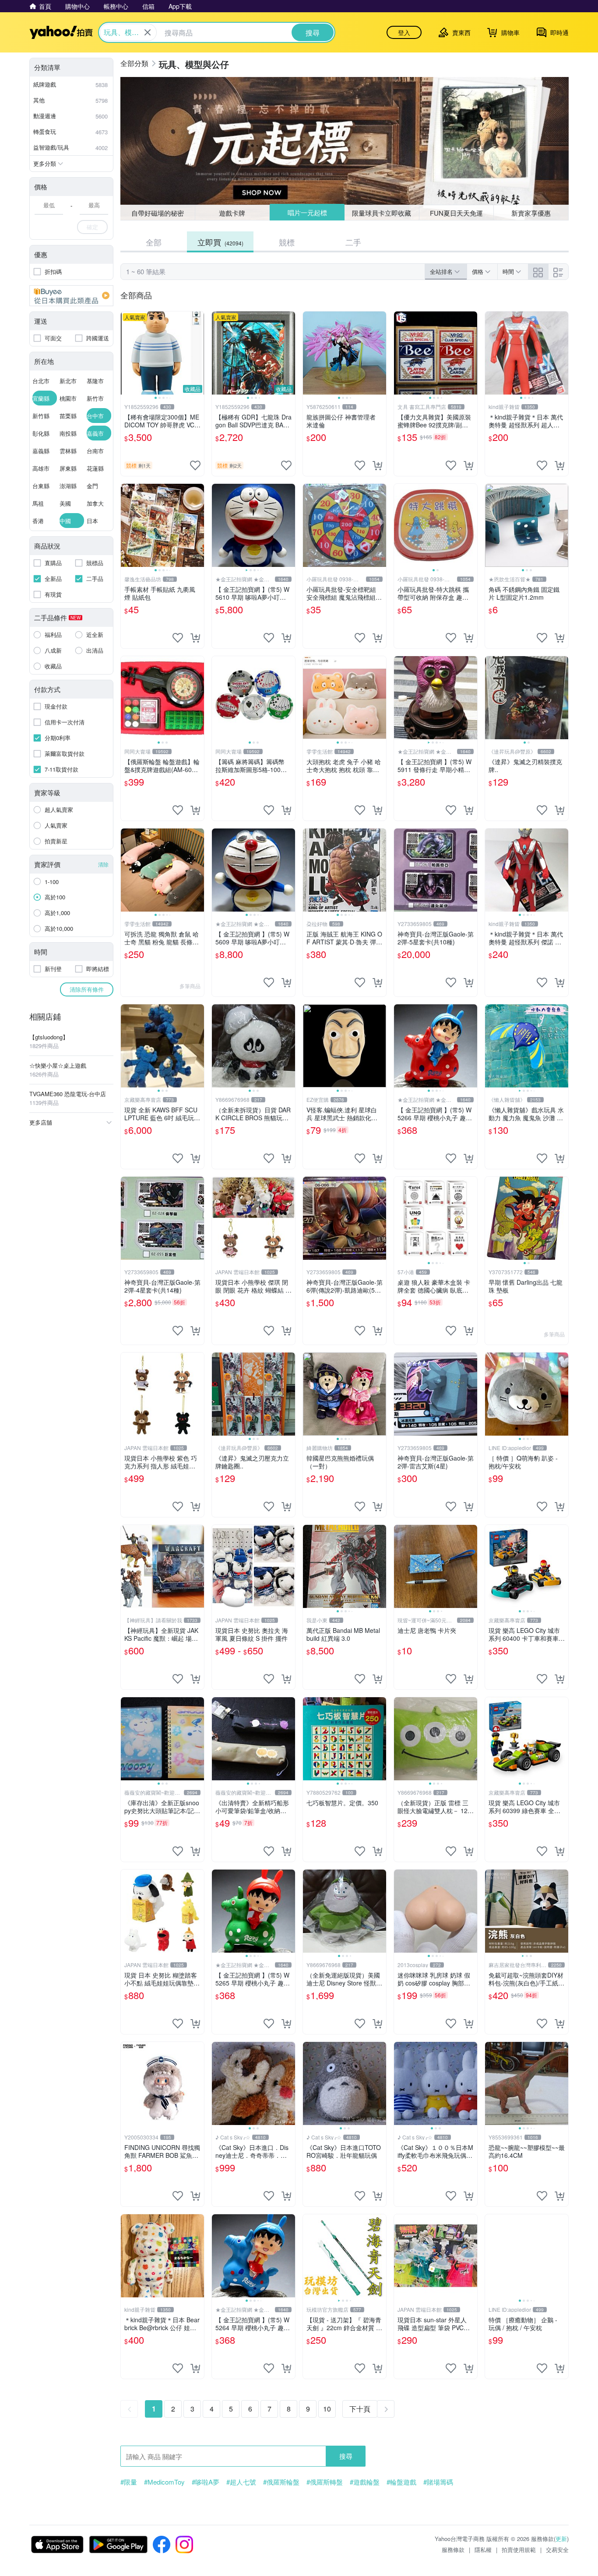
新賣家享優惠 (531, 213)
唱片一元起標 (307, 213)
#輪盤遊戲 (401, 2482)
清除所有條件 (87, 989)
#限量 (129, 2482)
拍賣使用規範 (519, 2550)
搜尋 (346, 2456)
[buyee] (71, 296)
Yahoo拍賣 (61, 32)
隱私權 (483, 2550)
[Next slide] (198, 353)
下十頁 (360, 2409)
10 (327, 2409)
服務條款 (453, 2550)
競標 (287, 242)
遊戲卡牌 (232, 213)
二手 (353, 242)
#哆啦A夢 (206, 2482)
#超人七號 (241, 2482)
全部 (154, 242)
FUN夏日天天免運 (456, 213)
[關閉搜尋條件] (148, 32)
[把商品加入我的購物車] (377, 465)
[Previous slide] (127, 353)
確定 (92, 227)
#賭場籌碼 (438, 2482)
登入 (404, 32)
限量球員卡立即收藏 (382, 212)
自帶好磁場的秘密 (158, 213)
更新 (561, 2539)
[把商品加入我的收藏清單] (195, 465)
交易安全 (557, 2550)
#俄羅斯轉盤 (325, 2482)
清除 (103, 864)
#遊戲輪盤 (365, 2482)
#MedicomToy (164, 2482)
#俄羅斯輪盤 (281, 2482)
